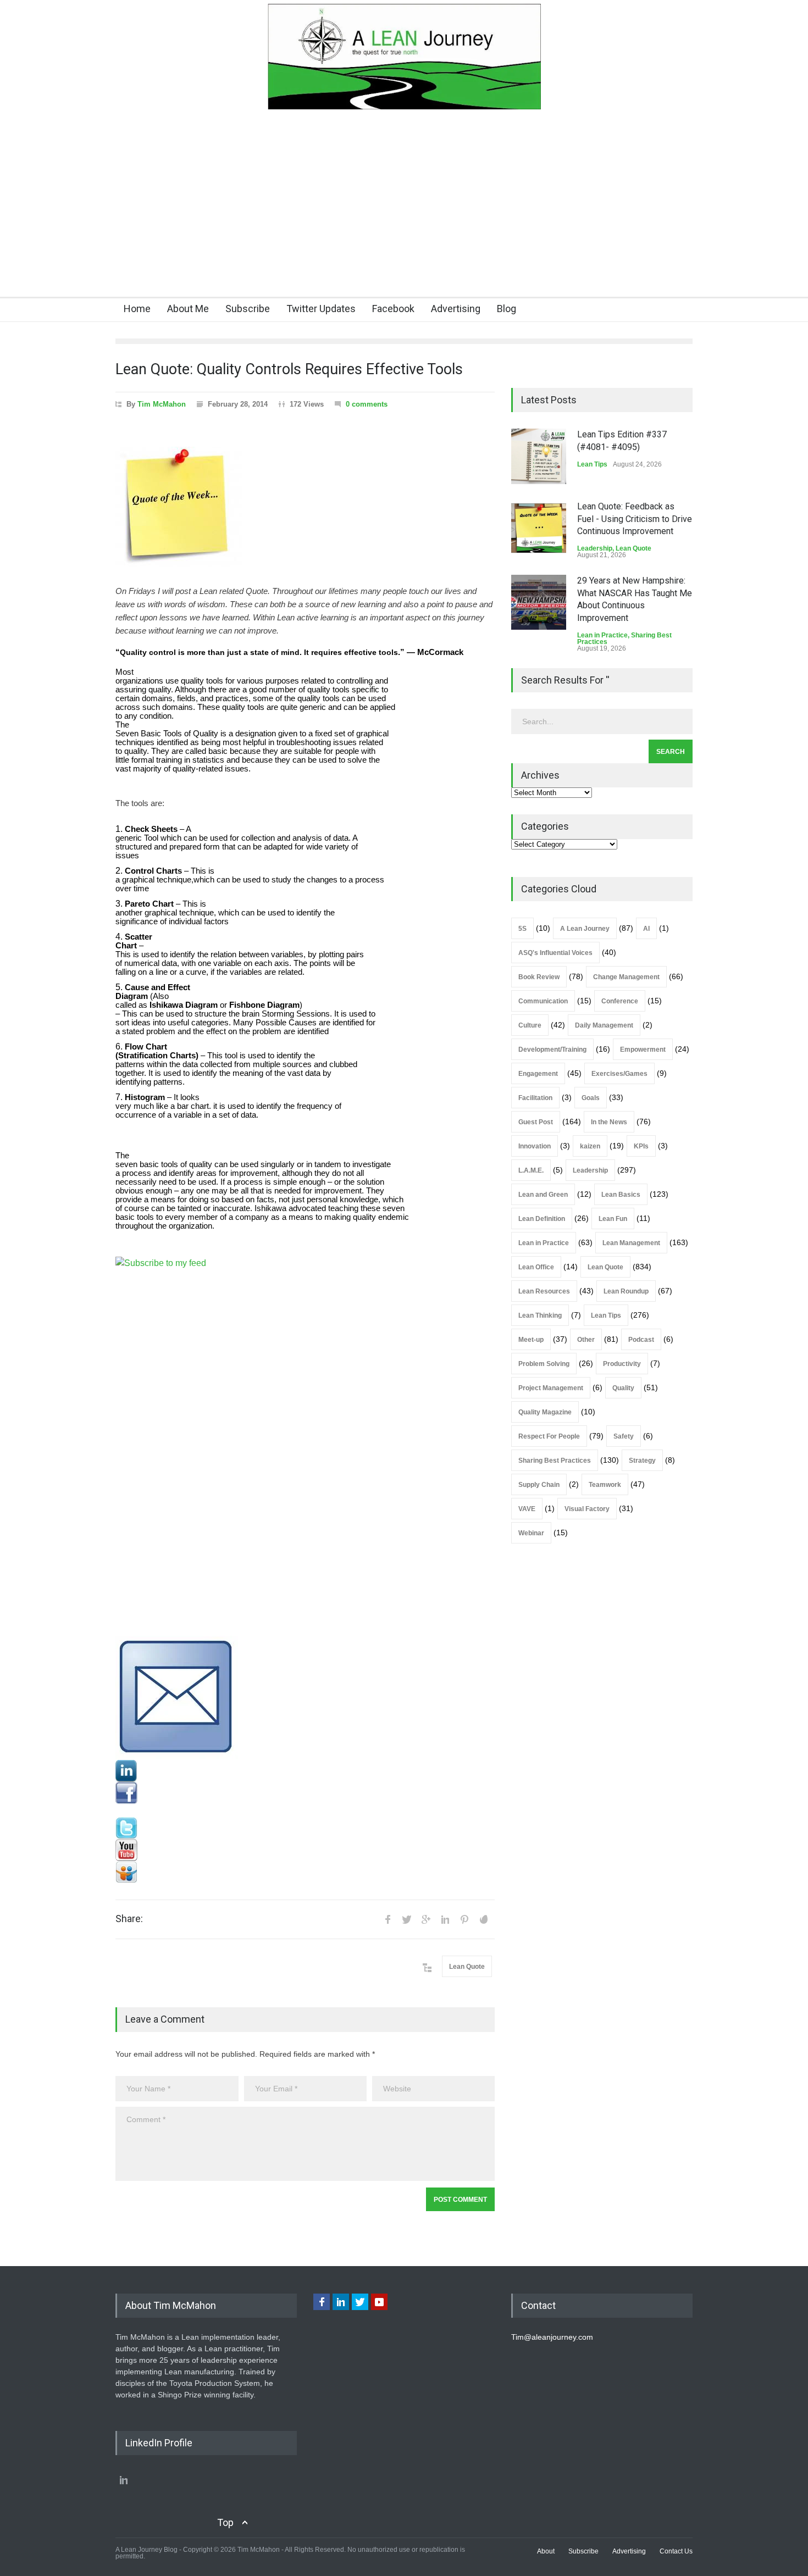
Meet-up (531, 1340)
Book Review (539, 977)
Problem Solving (544, 1364)
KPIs (641, 1146)
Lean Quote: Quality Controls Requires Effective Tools (289, 369)
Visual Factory (587, 1509)
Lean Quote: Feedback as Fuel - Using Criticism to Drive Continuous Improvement (635, 519)
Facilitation (535, 1098)
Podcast (641, 1340)
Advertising (456, 309)
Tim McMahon (162, 404)
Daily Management (604, 1025)
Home (137, 309)
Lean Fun (613, 1219)
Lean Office (536, 1267)
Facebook (393, 309)
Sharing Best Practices (555, 1461)
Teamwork (605, 1485)
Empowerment (643, 1050)
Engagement (538, 1074)
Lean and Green (543, 1195)
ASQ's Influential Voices (555, 953)
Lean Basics (621, 1195)
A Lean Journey (585, 929)
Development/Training (552, 1050)
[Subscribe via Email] (305, 1698)
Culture (530, 1025)
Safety (624, 1436)
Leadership (595, 548)
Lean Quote (467, 1967)
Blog (507, 309)
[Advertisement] (404, 214)
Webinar (531, 1533)
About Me (188, 309)
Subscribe (248, 309)
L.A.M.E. (531, 1170)
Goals (591, 1098)
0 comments (367, 404)
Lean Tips (592, 464)
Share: (129, 1919)
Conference (620, 1001)
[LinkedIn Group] (305, 1771)
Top (225, 2522)
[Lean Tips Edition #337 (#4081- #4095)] (539, 456)
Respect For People (549, 1436)
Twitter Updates (321, 309)
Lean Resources (544, 1291)
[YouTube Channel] (305, 1850)
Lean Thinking (540, 1315)
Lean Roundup (626, 1291)
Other (586, 1340)
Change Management (626, 977)
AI (646, 929)
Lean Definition (542, 1219)
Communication (543, 1001)
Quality (623, 1388)
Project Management (551, 1388)
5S (522, 929)
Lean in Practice (602, 635)
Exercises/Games (619, 1074)
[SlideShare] (305, 1872)
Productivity (622, 1364)
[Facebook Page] (305, 1793)
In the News (609, 1122)
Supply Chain (539, 1485)
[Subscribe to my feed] (305, 1446)
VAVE (527, 1509)
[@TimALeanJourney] (305, 1828)
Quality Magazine (545, 1412)
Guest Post (536, 1122)
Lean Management (631, 1243)
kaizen (590, 1146)
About (546, 2551)
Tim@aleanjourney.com (552, 2337)
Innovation (535, 1146)
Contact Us (676, 2551)
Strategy (642, 1461)
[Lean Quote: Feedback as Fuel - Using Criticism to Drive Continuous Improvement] (539, 528)
